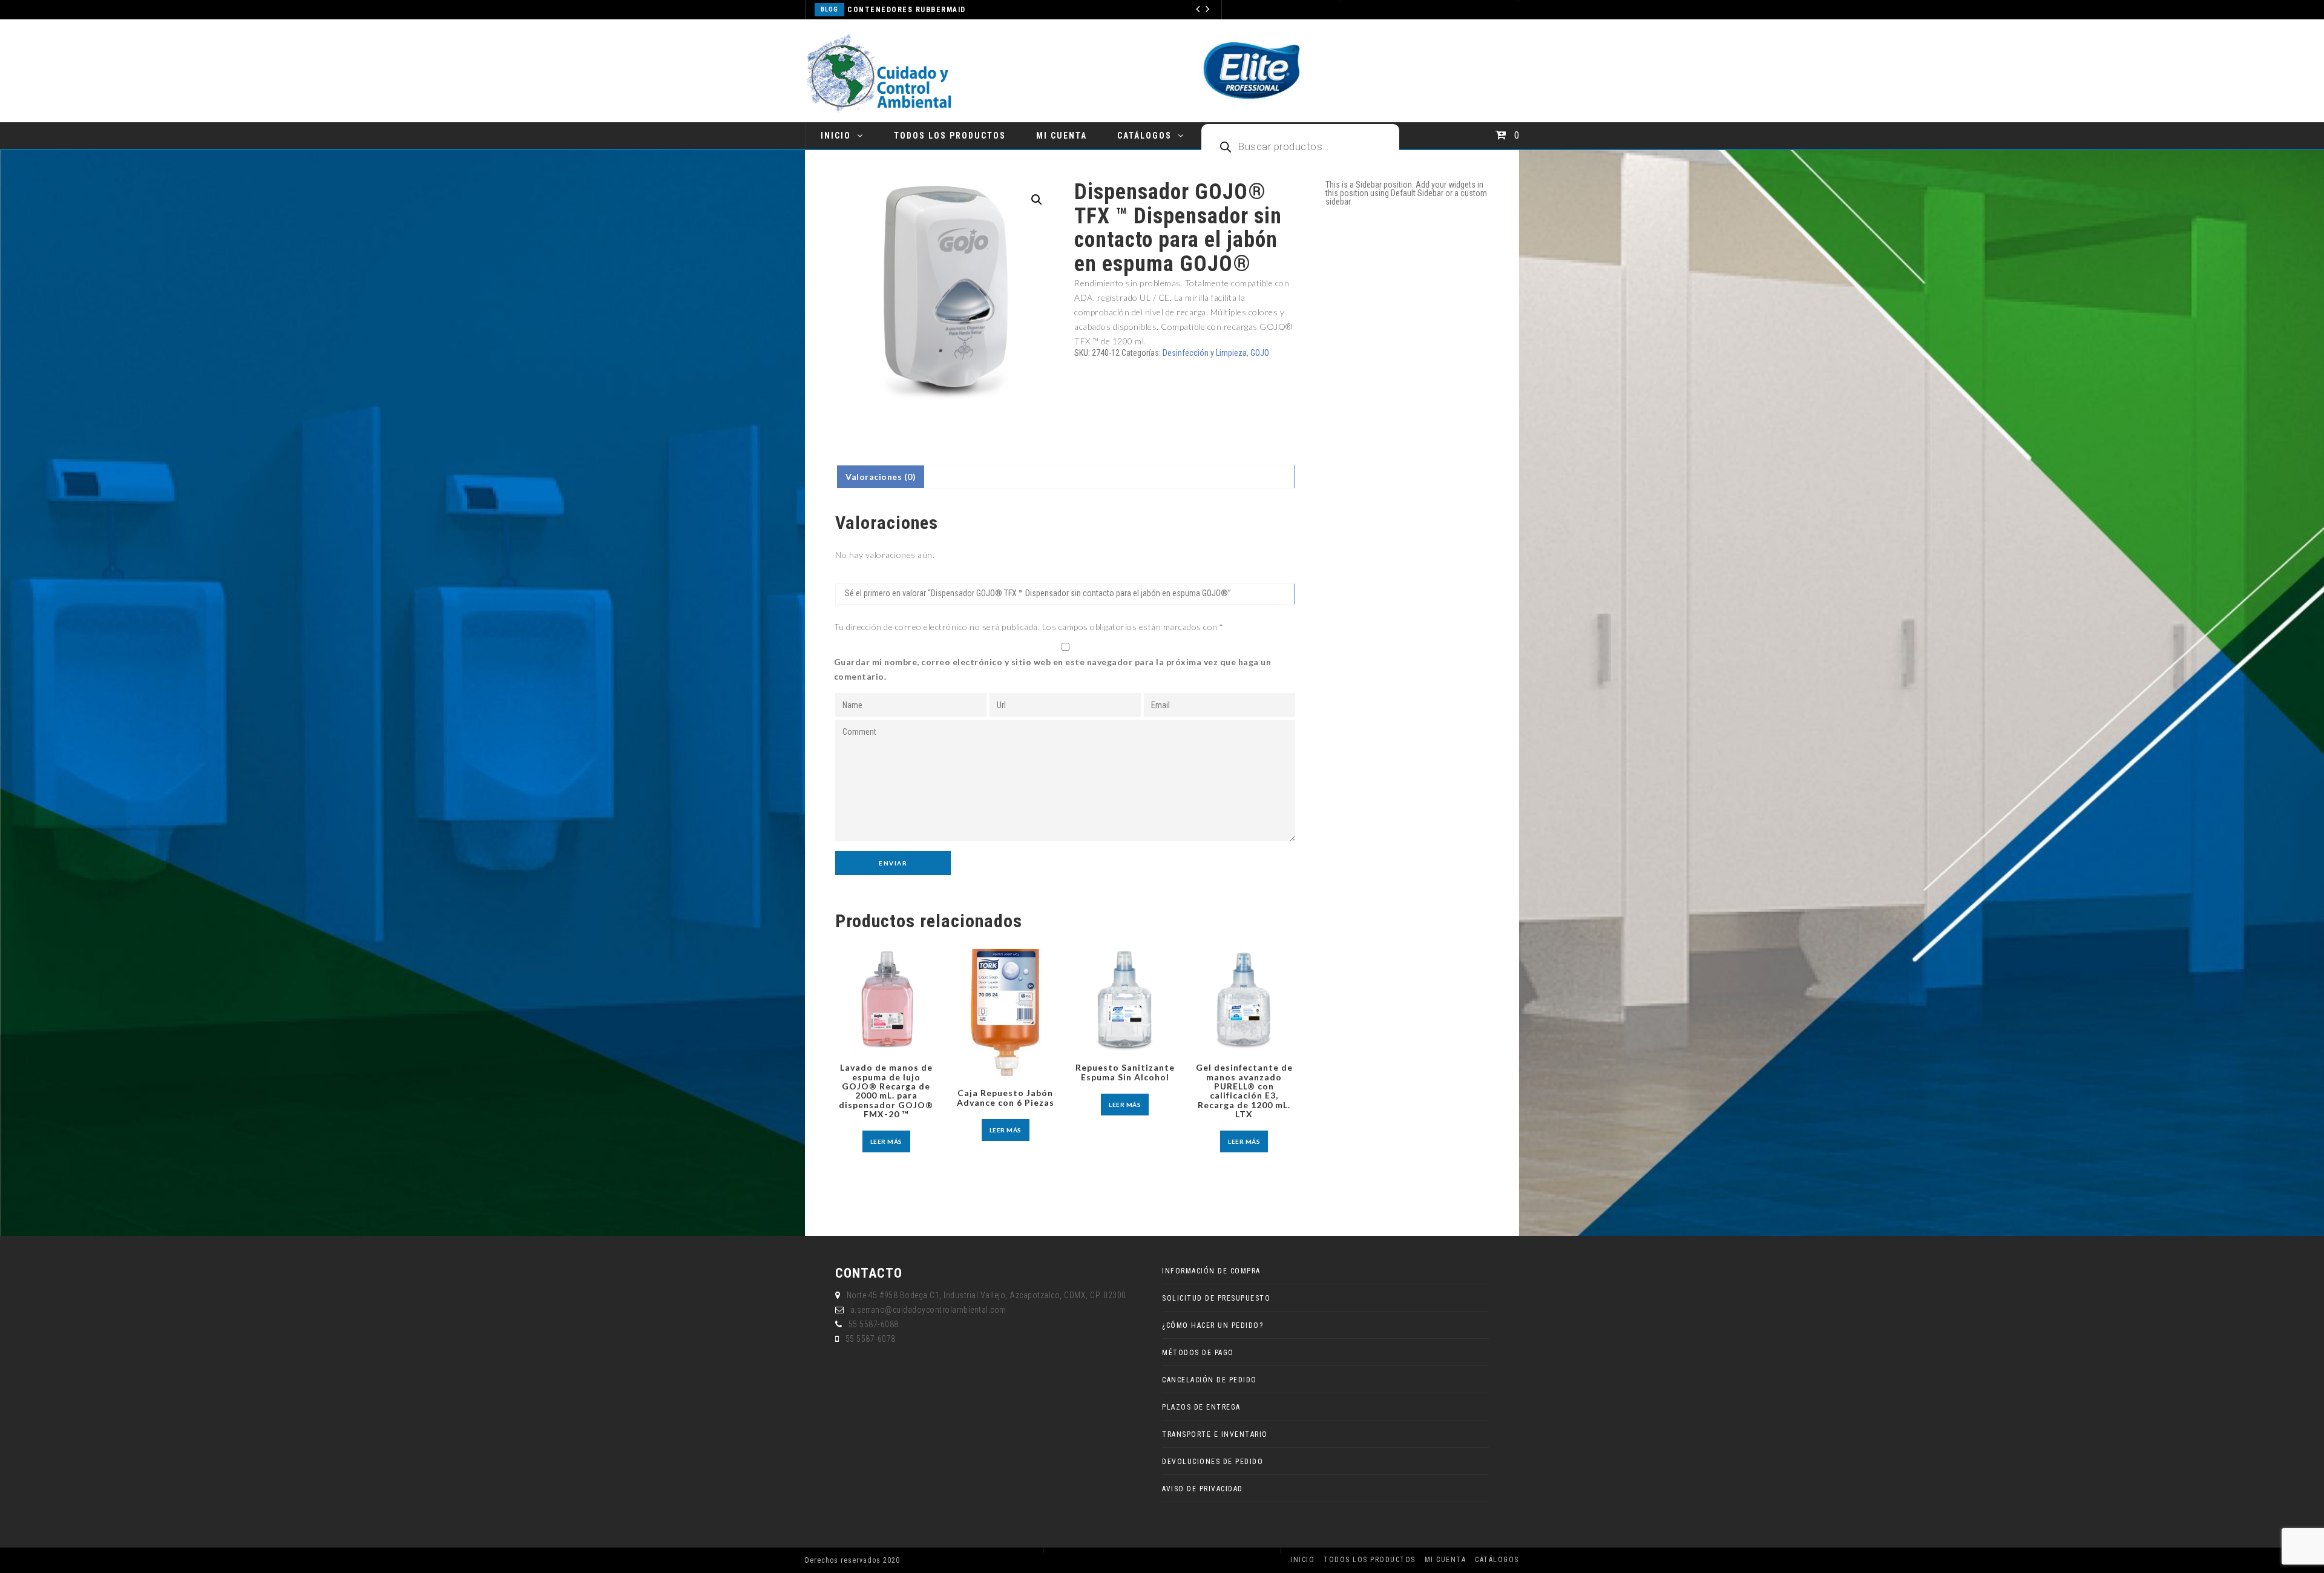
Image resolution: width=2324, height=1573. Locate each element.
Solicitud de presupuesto (1216, 1298)
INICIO (836, 136)
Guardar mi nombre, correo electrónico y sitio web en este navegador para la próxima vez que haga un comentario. (1053, 669)
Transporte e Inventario (1215, 1434)
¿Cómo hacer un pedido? (1213, 1325)
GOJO (1260, 353)
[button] (1037, 200)
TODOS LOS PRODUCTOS (950, 136)
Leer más (886, 1141)
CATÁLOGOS (1144, 136)
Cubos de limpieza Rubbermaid (974, 10)
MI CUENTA (1062, 136)
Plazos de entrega (1201, 1407)
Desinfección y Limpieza (1205, 353)
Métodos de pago (1198, 1353)
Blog (890, 9)
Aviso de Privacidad (1203, 1489)
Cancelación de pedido (1210, 1380)
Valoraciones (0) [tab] (881, 477)
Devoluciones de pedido (1213, 1462)
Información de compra (1211, 1271)
